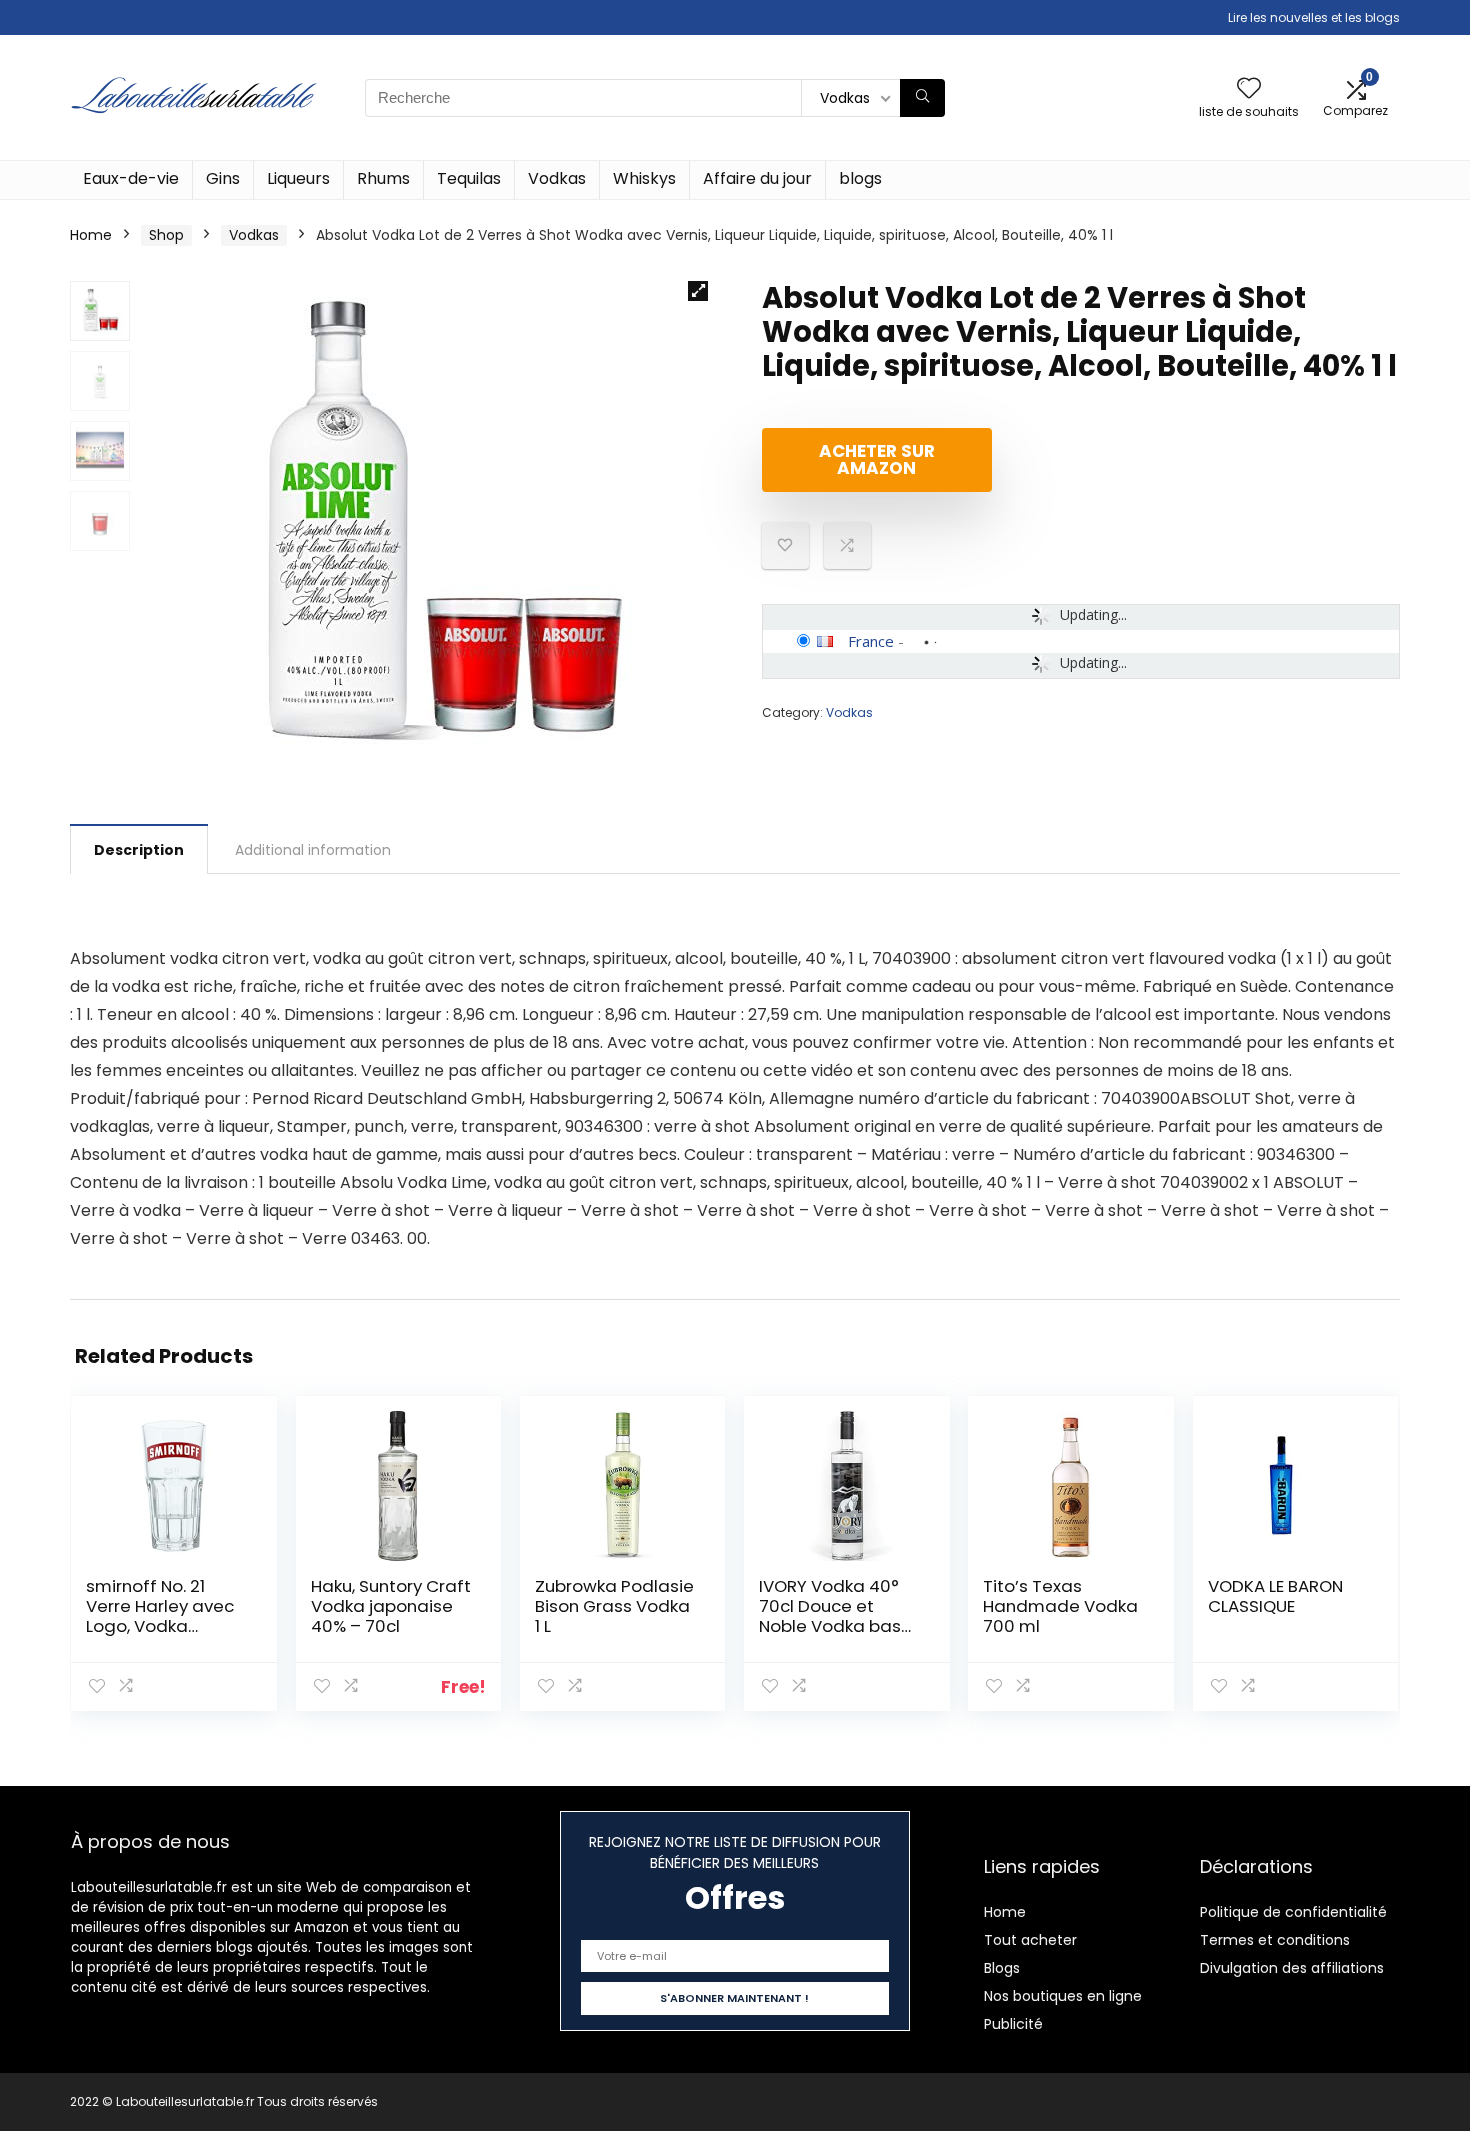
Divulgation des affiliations (1292, 1968)
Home (91, 235)
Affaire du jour (757, 178)
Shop (166, 235)
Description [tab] (139, 850)
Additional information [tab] (313, 850)
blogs (860, 178)
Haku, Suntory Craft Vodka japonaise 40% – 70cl (391, 1606)
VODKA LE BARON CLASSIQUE (1275, 1596)
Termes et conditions (1275, 1940)
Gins (223, 178)
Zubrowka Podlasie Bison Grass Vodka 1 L (614, 1606)
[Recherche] (922, 98)
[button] (698, 291)
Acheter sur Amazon (877, 459)
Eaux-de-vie (131, 178)
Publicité (1013, 2024)
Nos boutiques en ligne (1063, 1996)
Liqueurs (298, 178)
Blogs (1002, 1968)
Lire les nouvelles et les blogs (1314, 17)
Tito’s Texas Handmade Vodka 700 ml (1060, 1606)
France (871, 641)
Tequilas (469, 178)
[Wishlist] (1249, 89)
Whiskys (644, 178)
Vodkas (557, 178)
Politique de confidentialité (1293, 1912)
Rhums (383, 178)
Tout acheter (1030, 1940)
